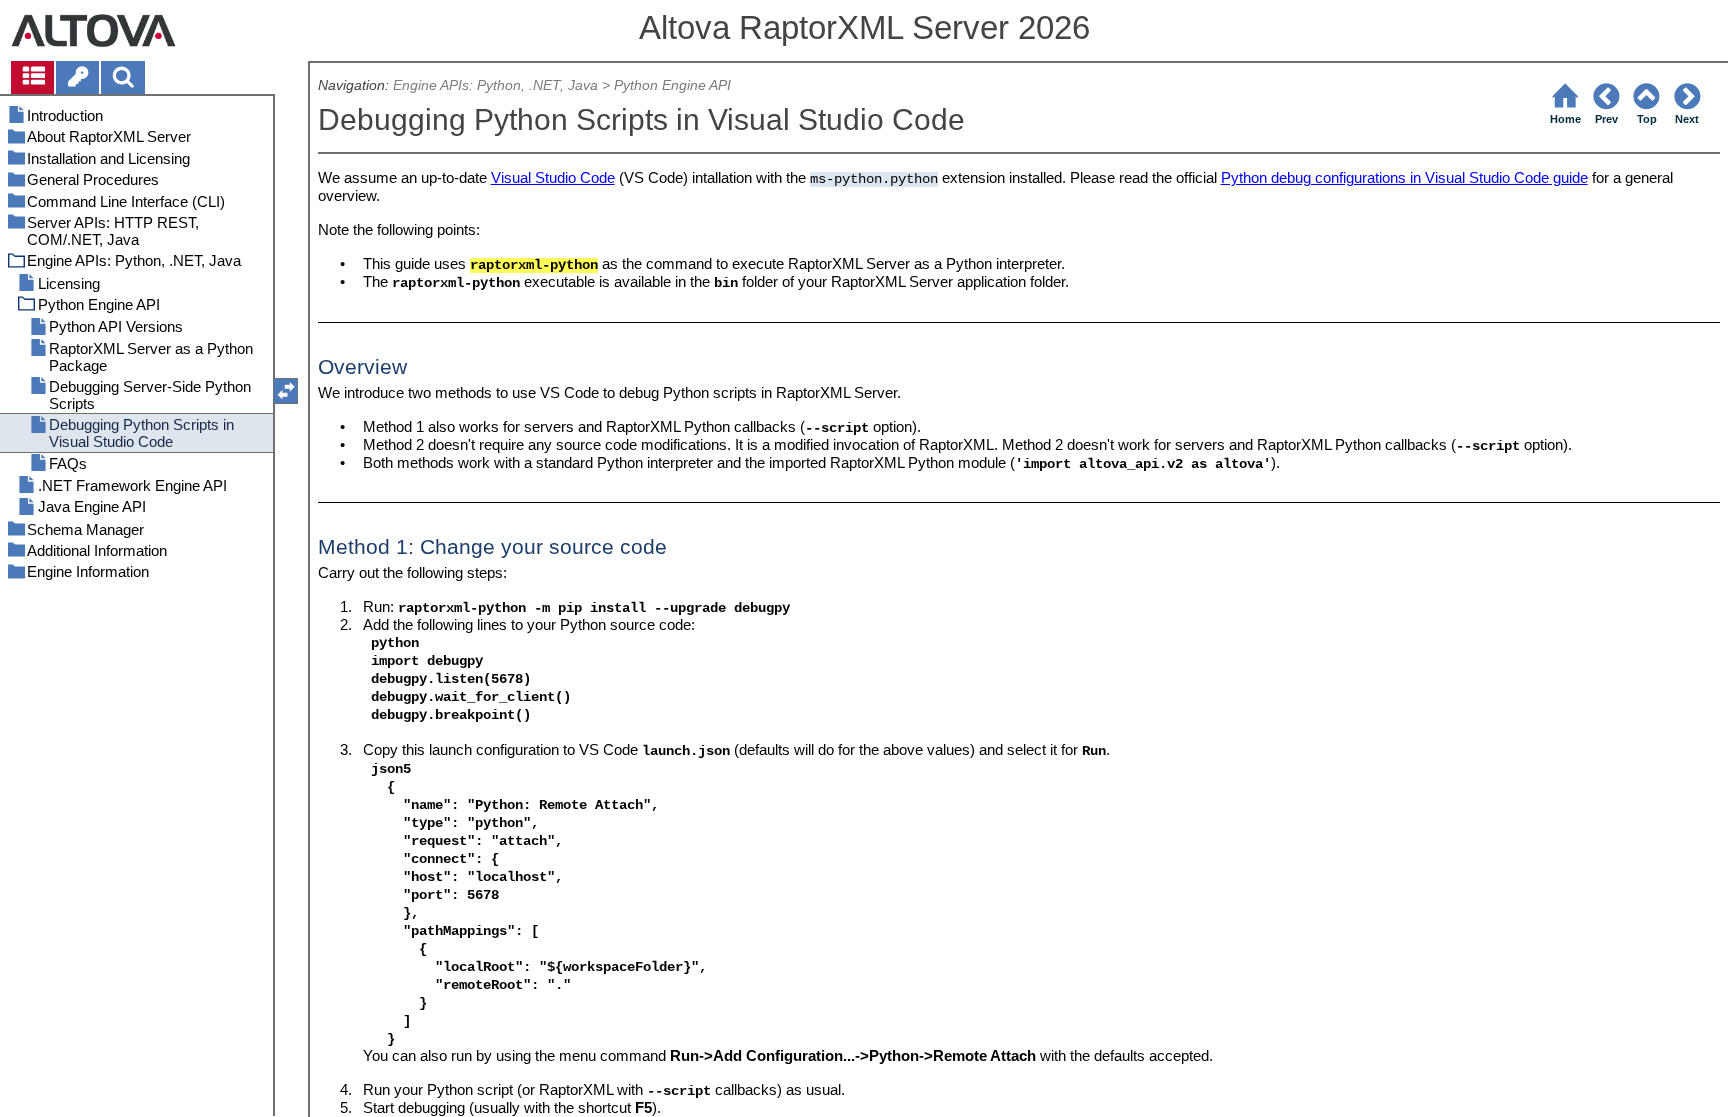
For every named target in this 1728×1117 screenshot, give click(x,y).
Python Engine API (672, 85)
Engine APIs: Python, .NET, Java (495, 85)
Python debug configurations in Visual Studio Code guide (1404, 177)
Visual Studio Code (553, 177)
